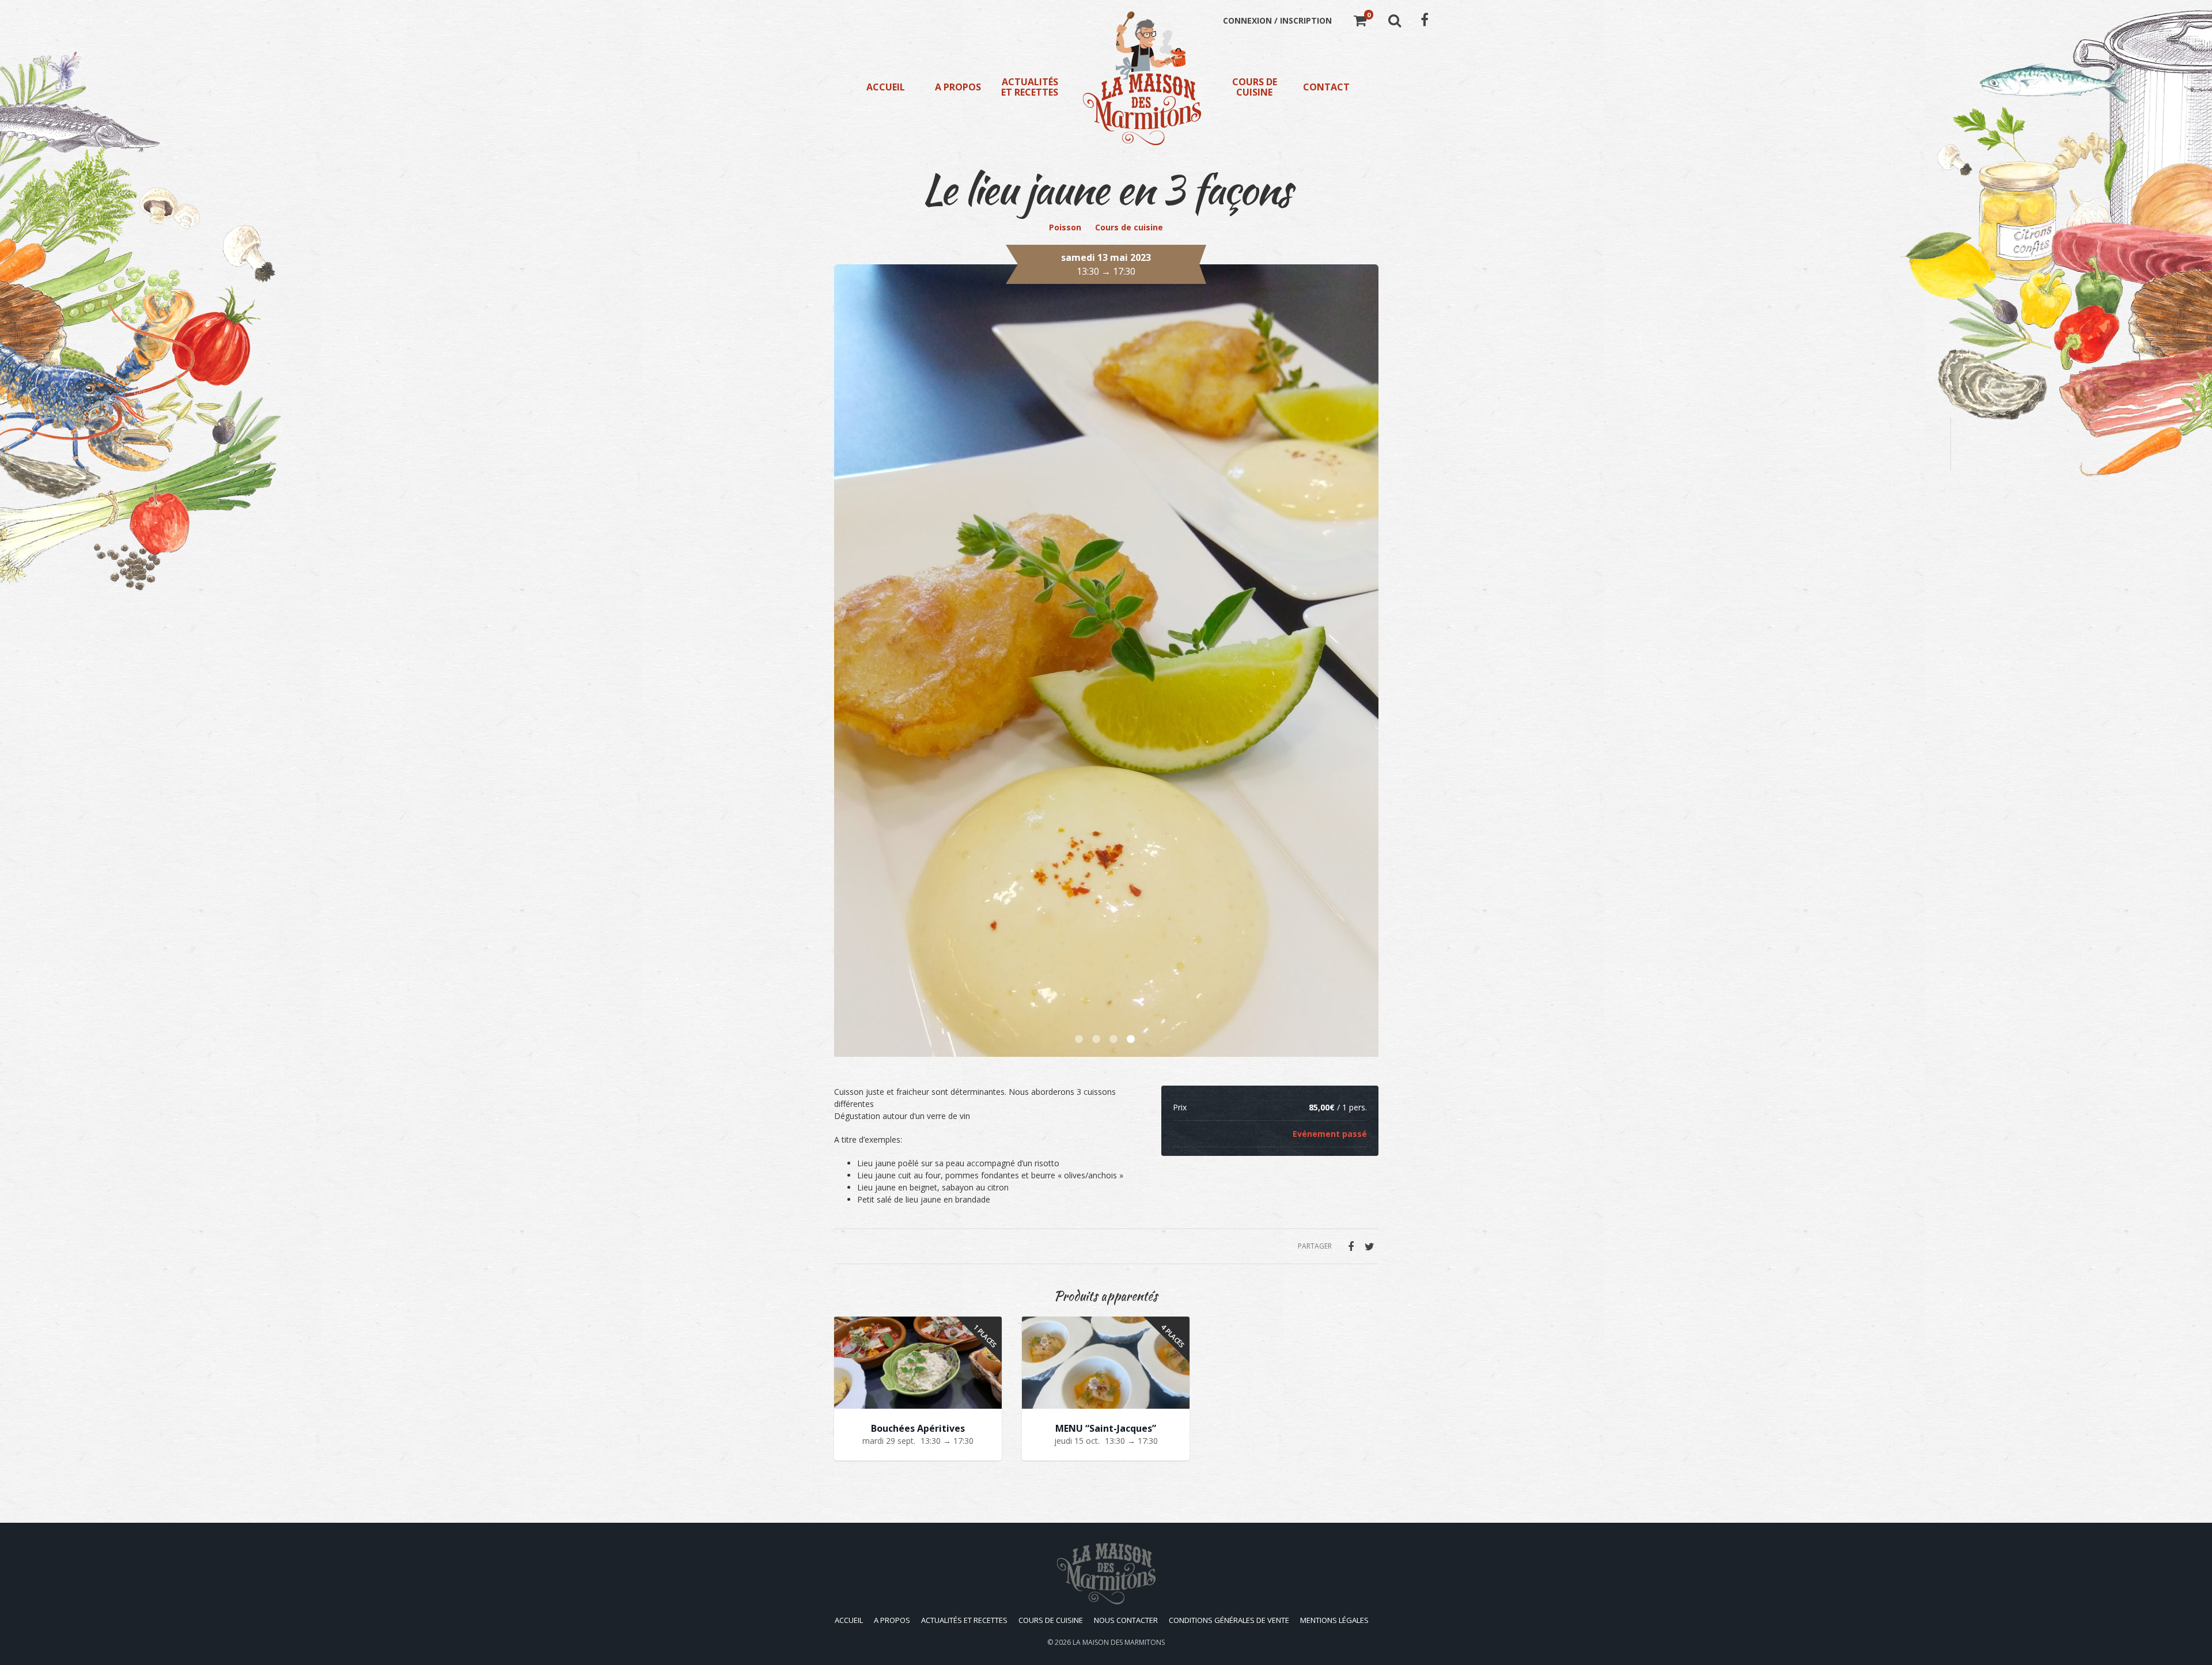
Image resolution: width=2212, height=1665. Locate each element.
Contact (1326, 87)
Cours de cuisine (1255, 87)
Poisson (1065, 227)
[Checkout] (1360, 22)
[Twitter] (1370, 1246)
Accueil (886, 87)
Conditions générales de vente (1229, 1620)
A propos (958, 87)
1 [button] (1080, 1040)
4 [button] (1132, 1040)
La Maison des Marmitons (1119, 1642)
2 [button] (1097, 1040)
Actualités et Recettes (1030, 87)
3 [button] (1115, 1040)
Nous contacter (1126, 1620)
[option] (1106, 517)
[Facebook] (1351, 1246)
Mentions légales (1334, 1620)
